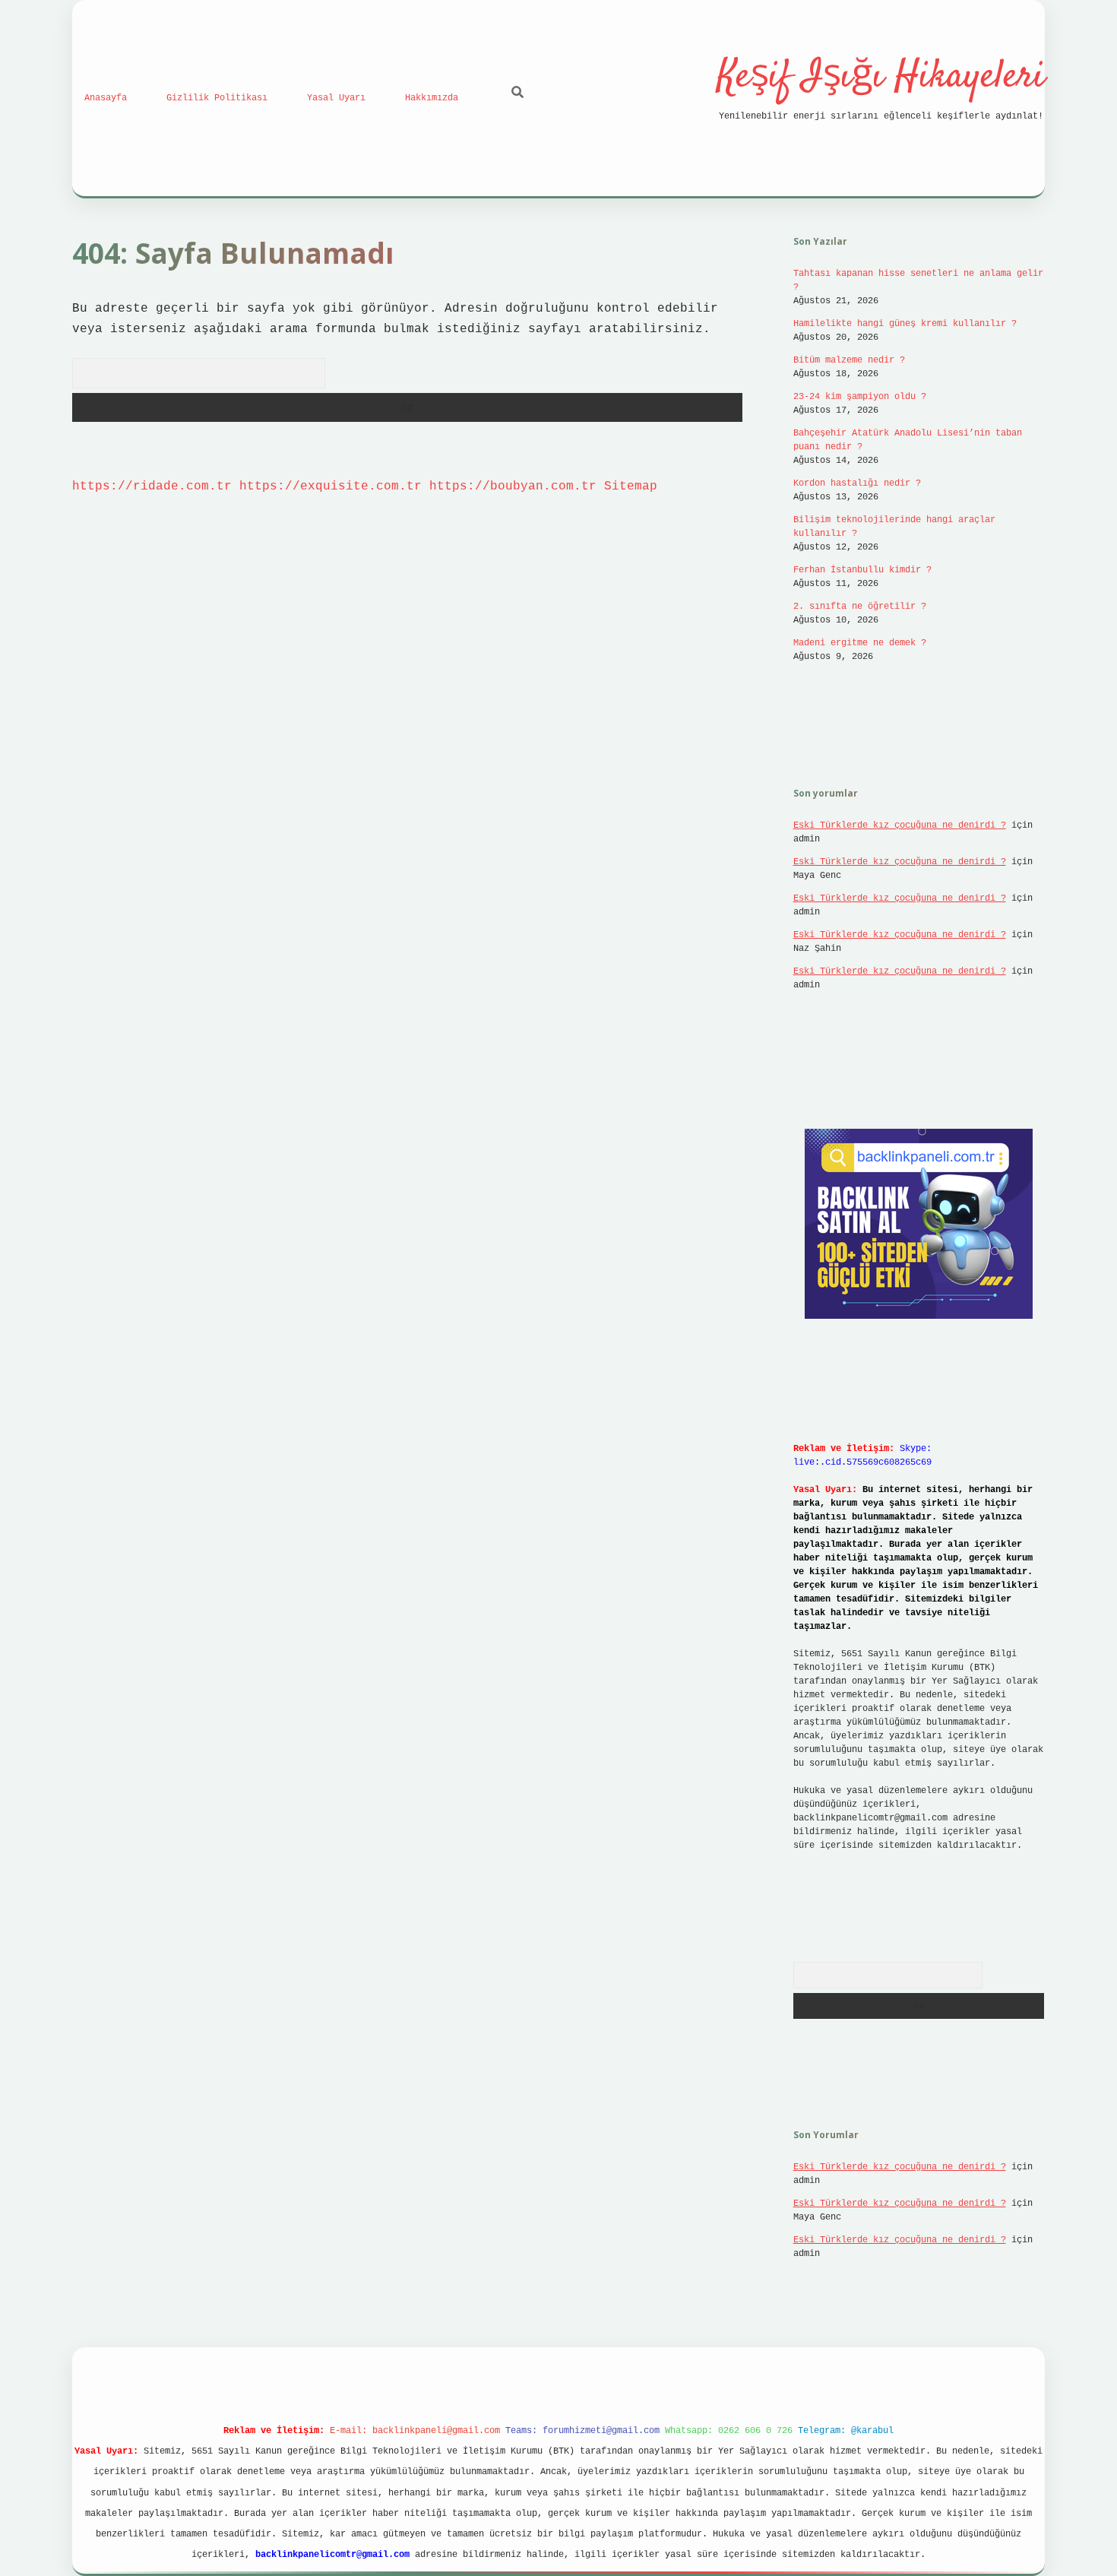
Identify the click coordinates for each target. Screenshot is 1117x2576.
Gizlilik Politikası (217, 98)
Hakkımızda (432, 98)
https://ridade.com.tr (152, 486)
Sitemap (631, 486)
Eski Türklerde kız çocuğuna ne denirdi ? (900, 825)
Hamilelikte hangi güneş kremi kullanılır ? (905, 324)
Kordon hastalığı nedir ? (857, 483)
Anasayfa (106, 98)
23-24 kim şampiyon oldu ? (860, 397)
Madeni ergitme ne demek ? (860, 643)
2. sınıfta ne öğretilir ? (860, 607)
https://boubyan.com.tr (513, 486)
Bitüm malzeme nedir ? (849, 360)
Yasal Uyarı (336, 98)
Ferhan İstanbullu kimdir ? (862, 570)
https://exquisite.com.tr (331, 486)
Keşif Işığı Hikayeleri (881, 77)
